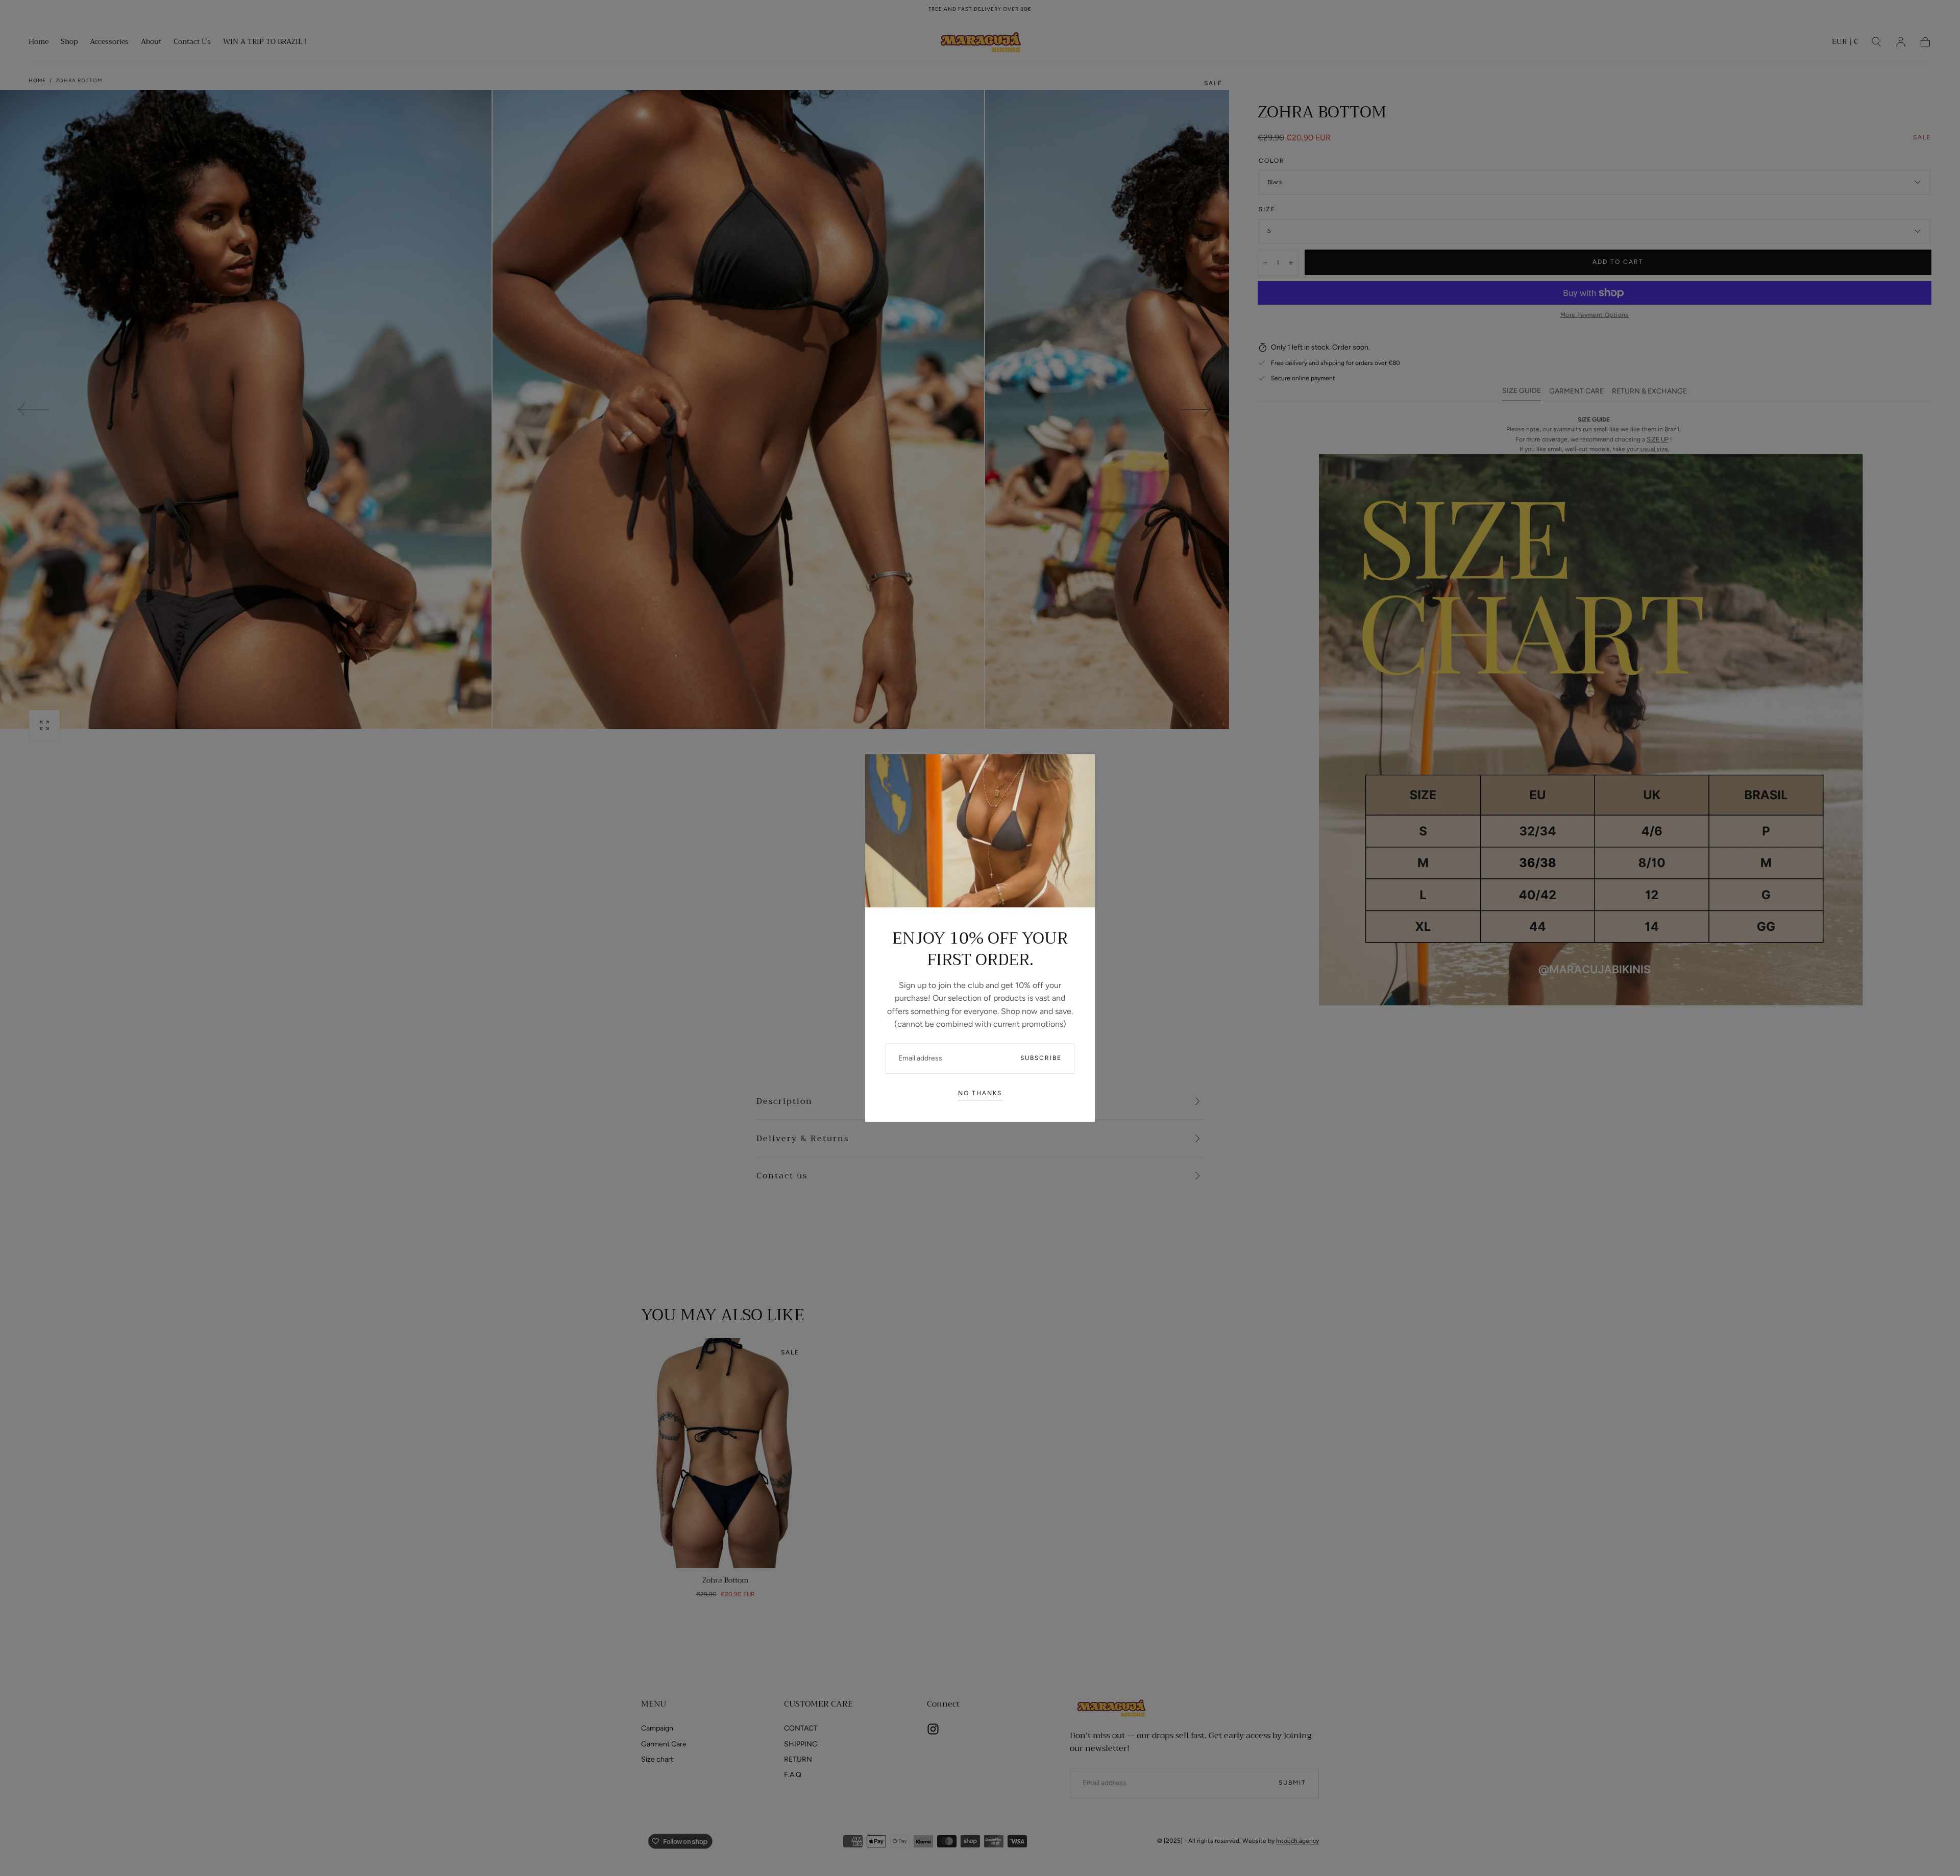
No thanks (980, 1093)
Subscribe (1041, 1058)
